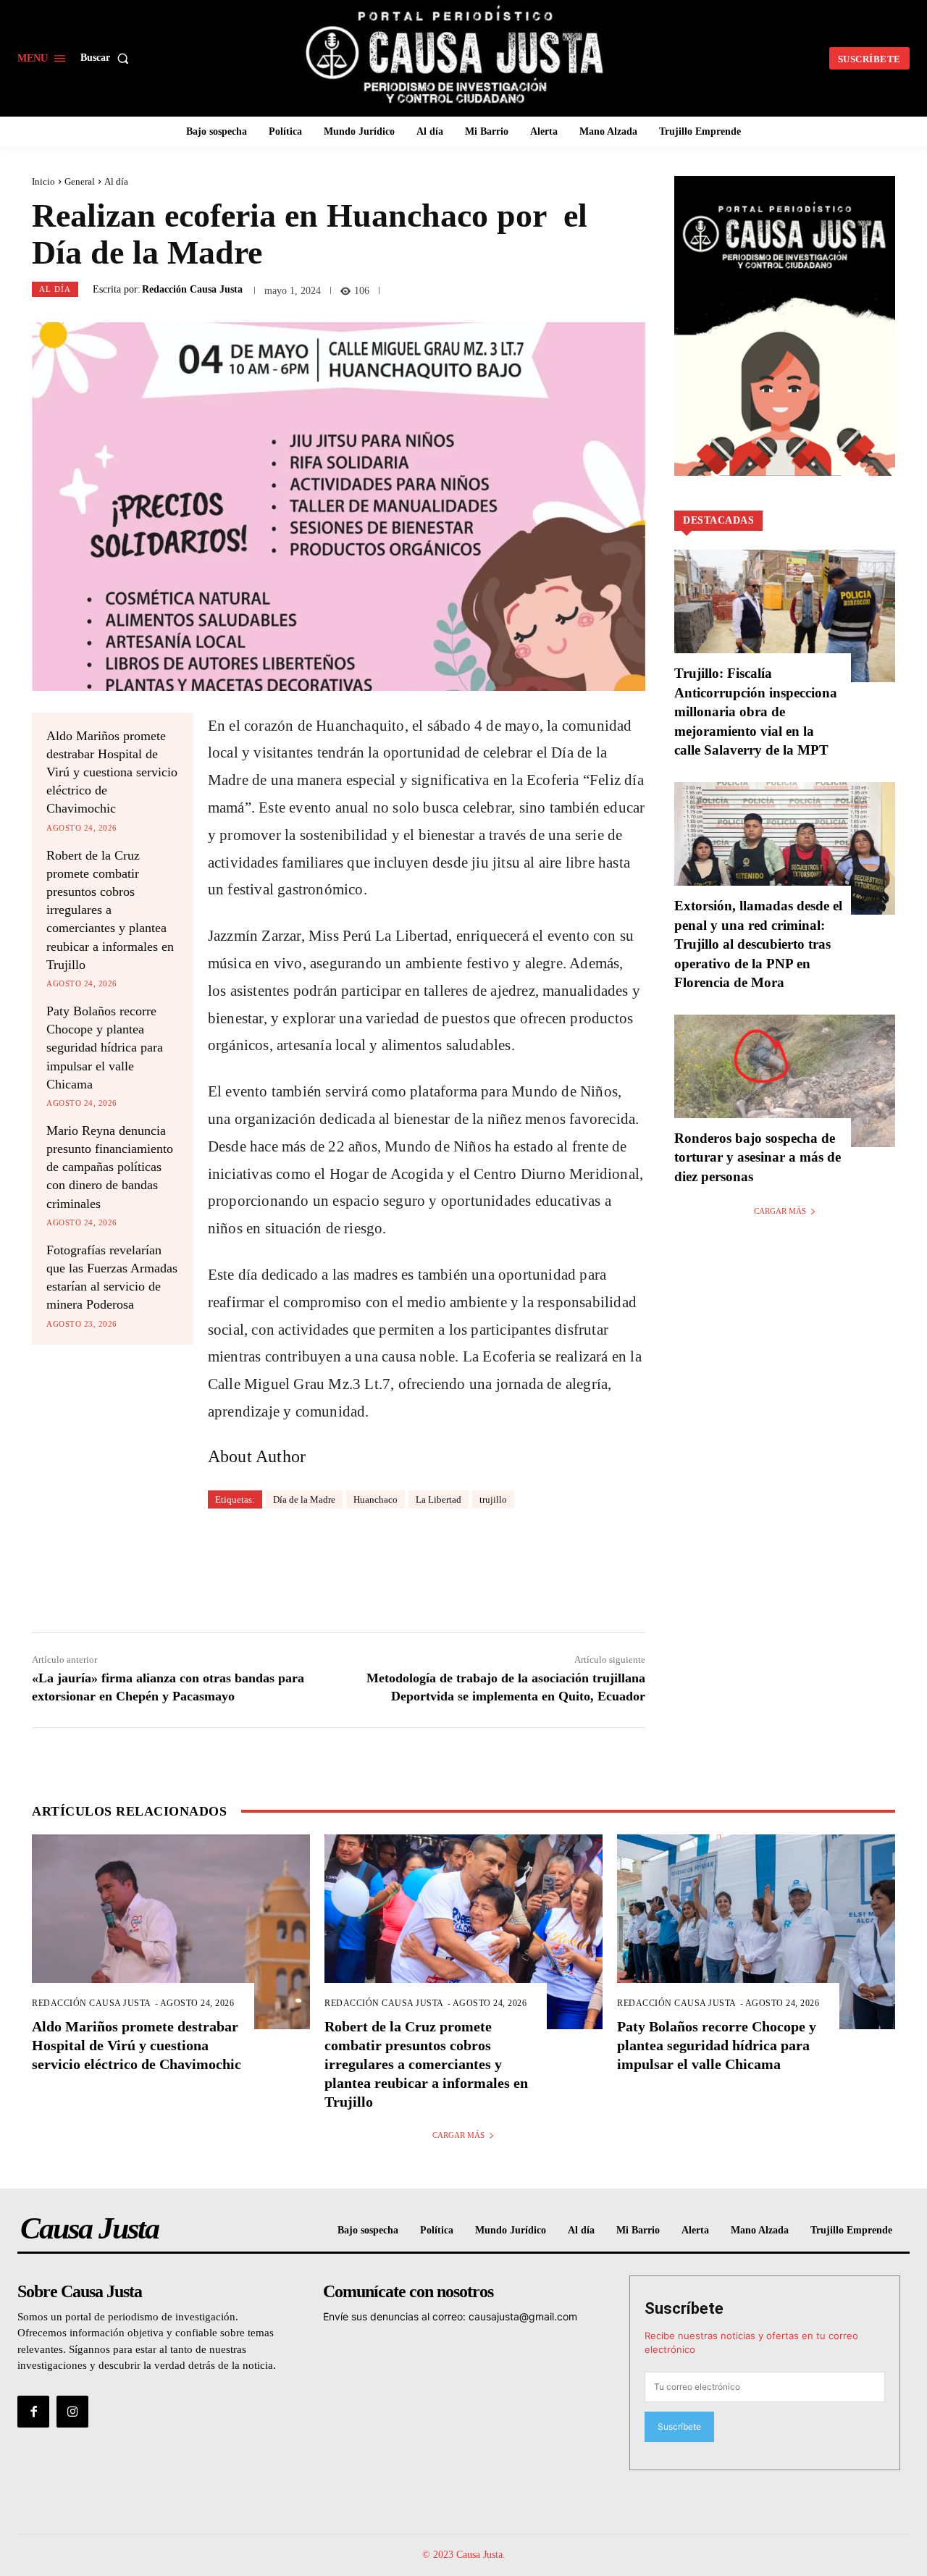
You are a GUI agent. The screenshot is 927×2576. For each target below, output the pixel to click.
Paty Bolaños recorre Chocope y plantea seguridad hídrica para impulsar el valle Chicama (105, 1048)
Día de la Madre (304, 1499)
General (80, 181)
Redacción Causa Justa (192, 290)
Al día (116, 181)
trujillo (493, 1499)
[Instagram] (72, 2412)
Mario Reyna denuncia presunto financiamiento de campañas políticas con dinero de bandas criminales (110, 1167)
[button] (108, 58)
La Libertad (439, 1499)
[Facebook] (33, 2412)
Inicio (43, 181)
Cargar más (780, 1211)
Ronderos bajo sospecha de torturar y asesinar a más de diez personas (758, 1157)
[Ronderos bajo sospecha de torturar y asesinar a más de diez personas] (785, 1081)
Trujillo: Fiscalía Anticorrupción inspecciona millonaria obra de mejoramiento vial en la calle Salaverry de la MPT (756, 712)
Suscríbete (684, 2308)
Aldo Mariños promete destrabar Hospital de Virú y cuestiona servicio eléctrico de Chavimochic (112, 772)
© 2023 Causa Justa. (464, 2555)
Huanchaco (376, 1499)
